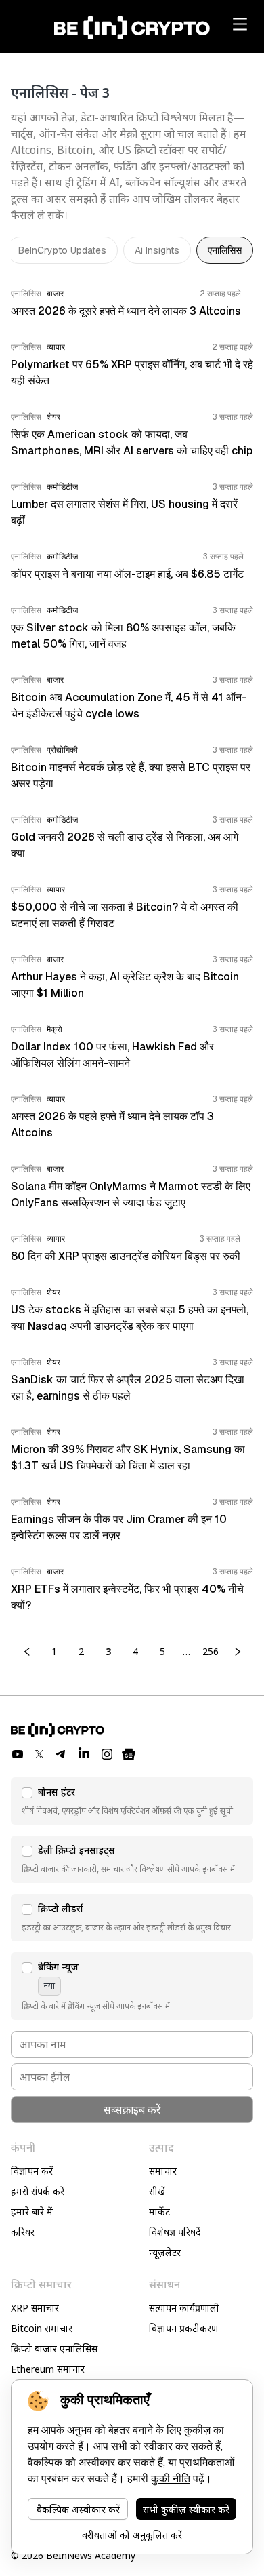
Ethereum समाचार (48, 2369)
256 (211, 1651)
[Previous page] (27, 1652)
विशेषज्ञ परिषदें (175, 2232)
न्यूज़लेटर (165, 2252)
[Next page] (238, 1652)
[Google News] (129, 1754)
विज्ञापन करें (32, 2171)
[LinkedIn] (84, 1754)
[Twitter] (39, 1754)
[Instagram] (107, 1754)
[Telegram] (61, 1754)
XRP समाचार (35, 2308)
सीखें (157, 2191)
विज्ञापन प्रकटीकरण (183, 2328)
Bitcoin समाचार (42, 2328)
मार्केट (159, 2212)
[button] (132, 1801)
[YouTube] (18, 1754)
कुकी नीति (171, 2479)
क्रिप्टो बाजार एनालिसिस (54, 2349)
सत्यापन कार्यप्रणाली (184, 2308)
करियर (23, 2232)
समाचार (163, 2171)
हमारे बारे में (32, 2212)
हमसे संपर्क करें (38, 2191)
